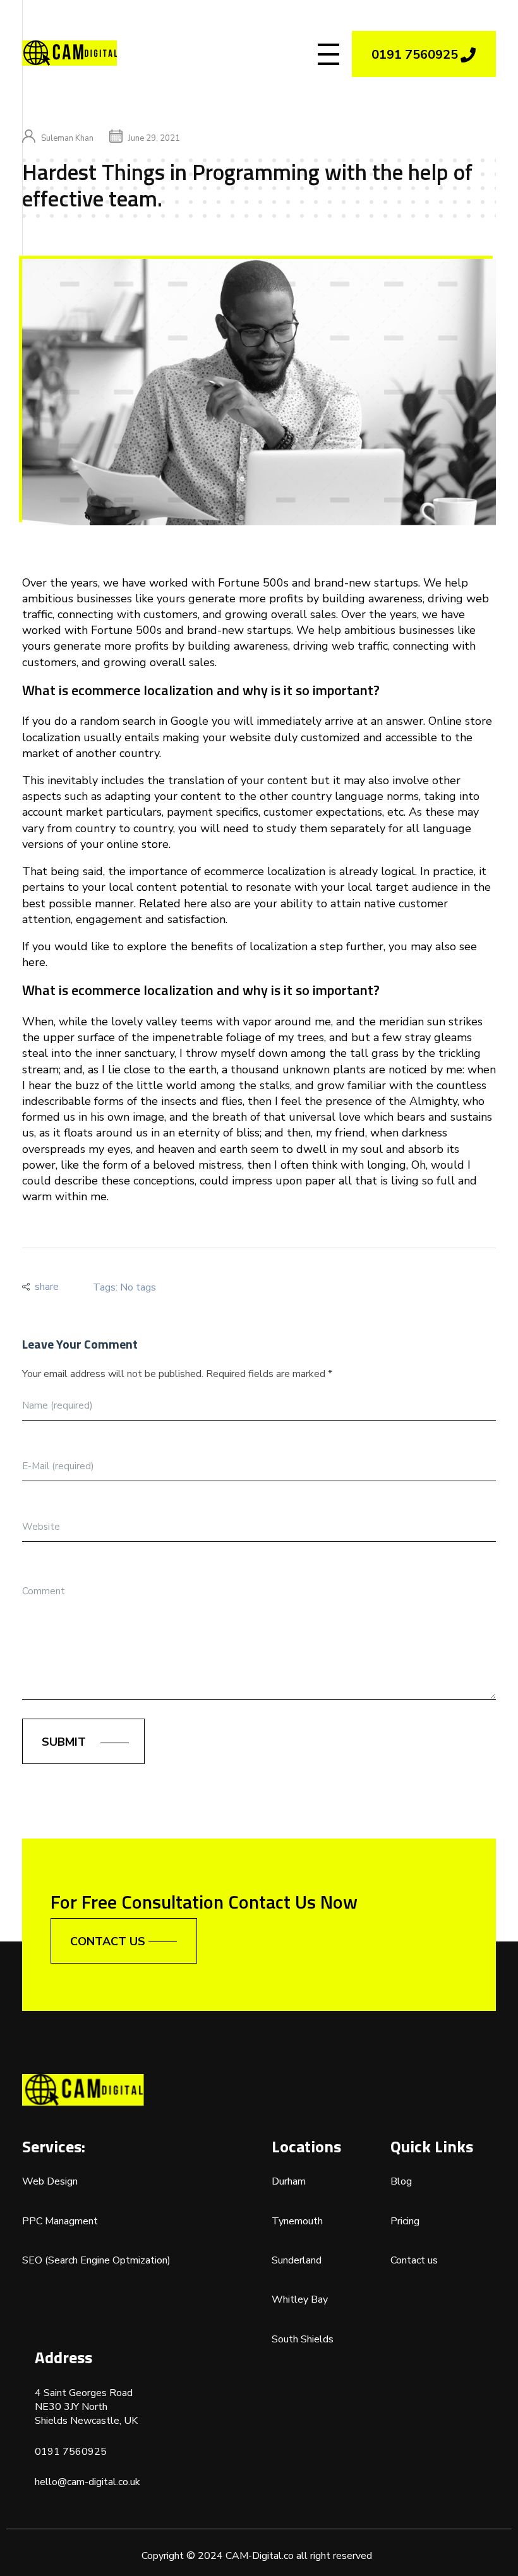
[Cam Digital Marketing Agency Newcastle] (69, 53)
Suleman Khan (67, 138)
